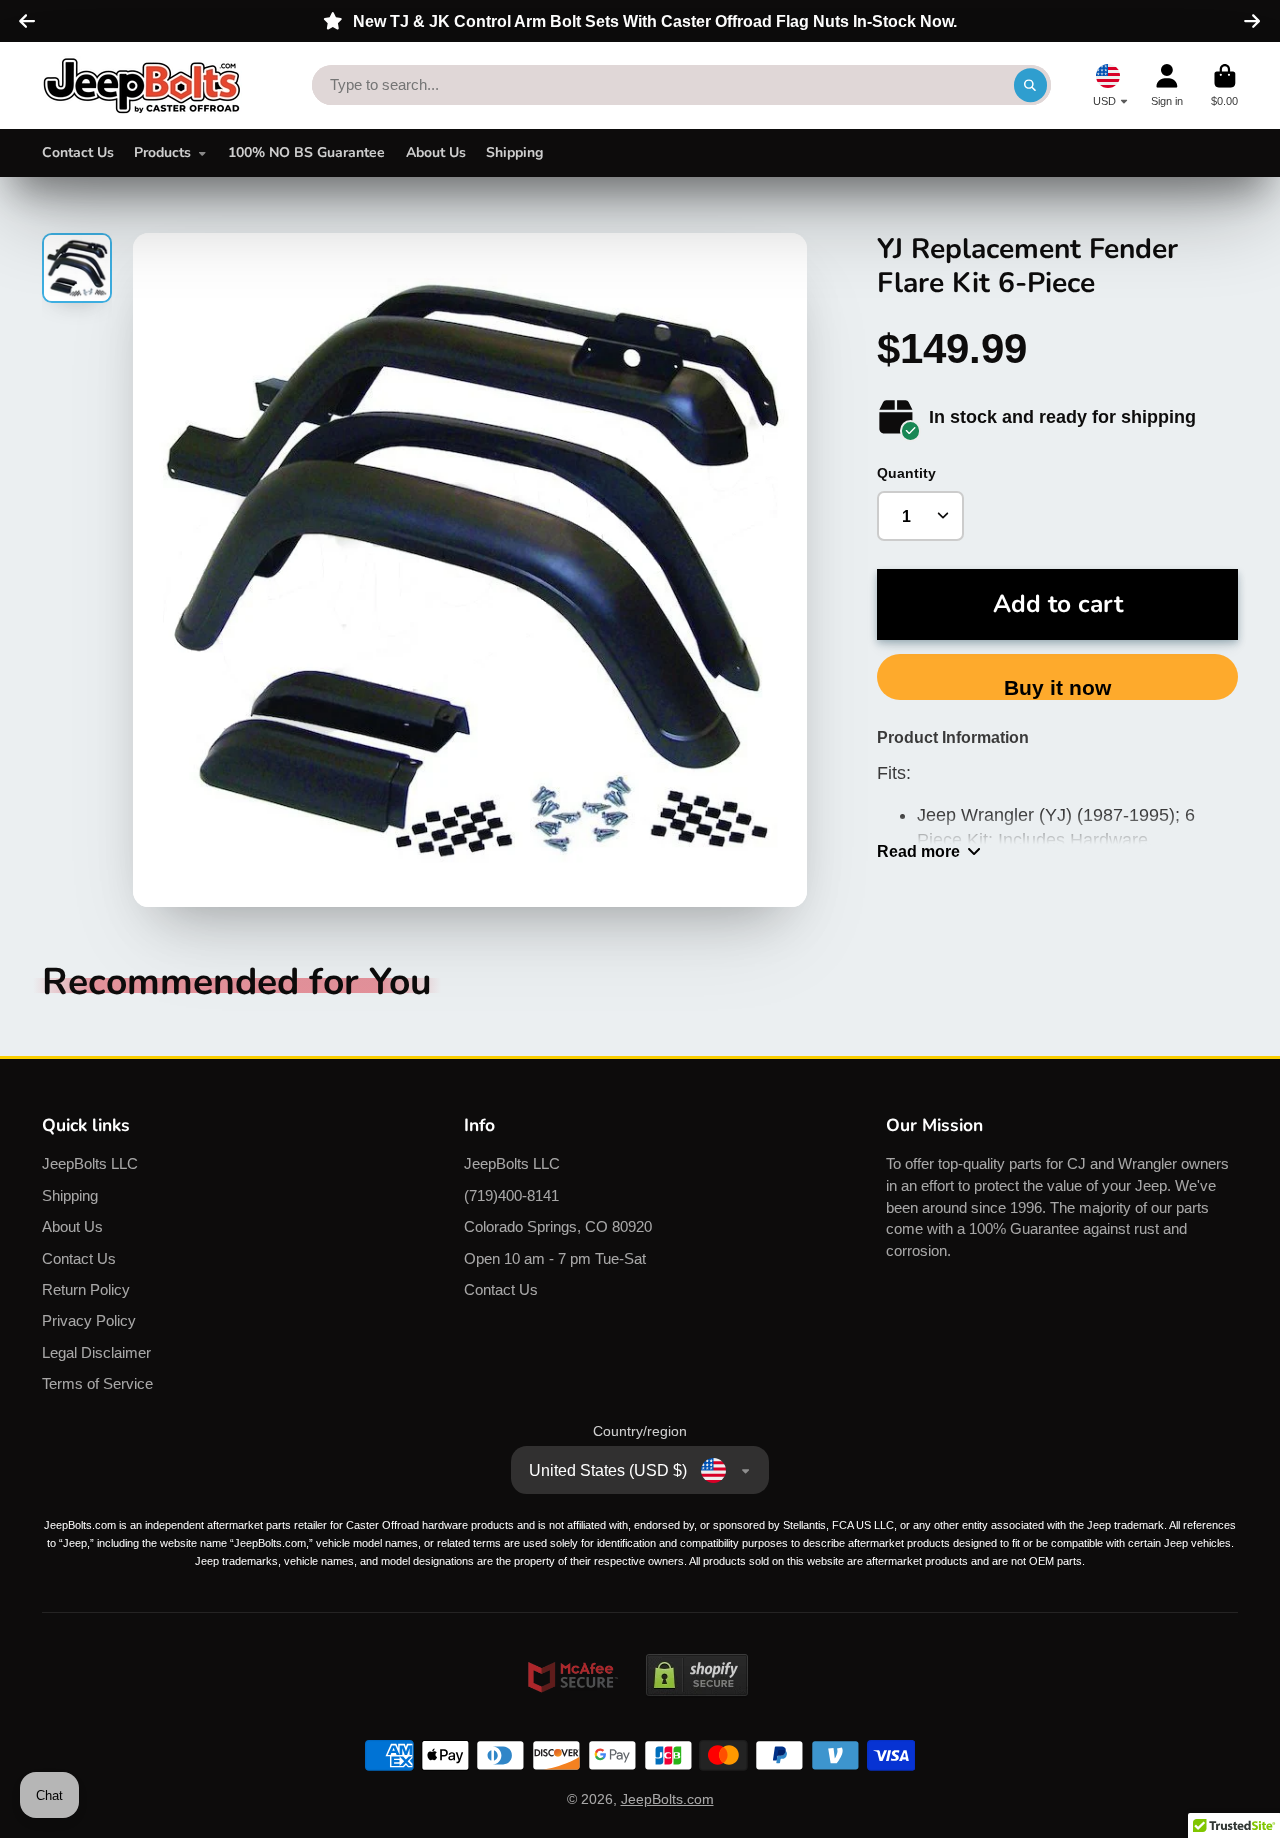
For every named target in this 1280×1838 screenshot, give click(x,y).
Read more (918, 851)
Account (1167, 85)
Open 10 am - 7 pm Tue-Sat (555, 1258)
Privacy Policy (89, 1320)
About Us (436, 152)
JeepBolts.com (667, 1799)
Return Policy (86, 1289)
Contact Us (78, 152)
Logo (142, 85)
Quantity (906, 473)
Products (162, 152)
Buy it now (1057, 687)
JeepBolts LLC (90, 1163)
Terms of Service (97, 1383)
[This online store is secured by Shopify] (697, 1715)
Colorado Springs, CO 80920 (558, 1226)
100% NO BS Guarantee (306, 152)
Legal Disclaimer (96, 1352)
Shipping (514, 152)
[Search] (1031, 85)
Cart (1224, 85)
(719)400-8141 (511, 1195)
